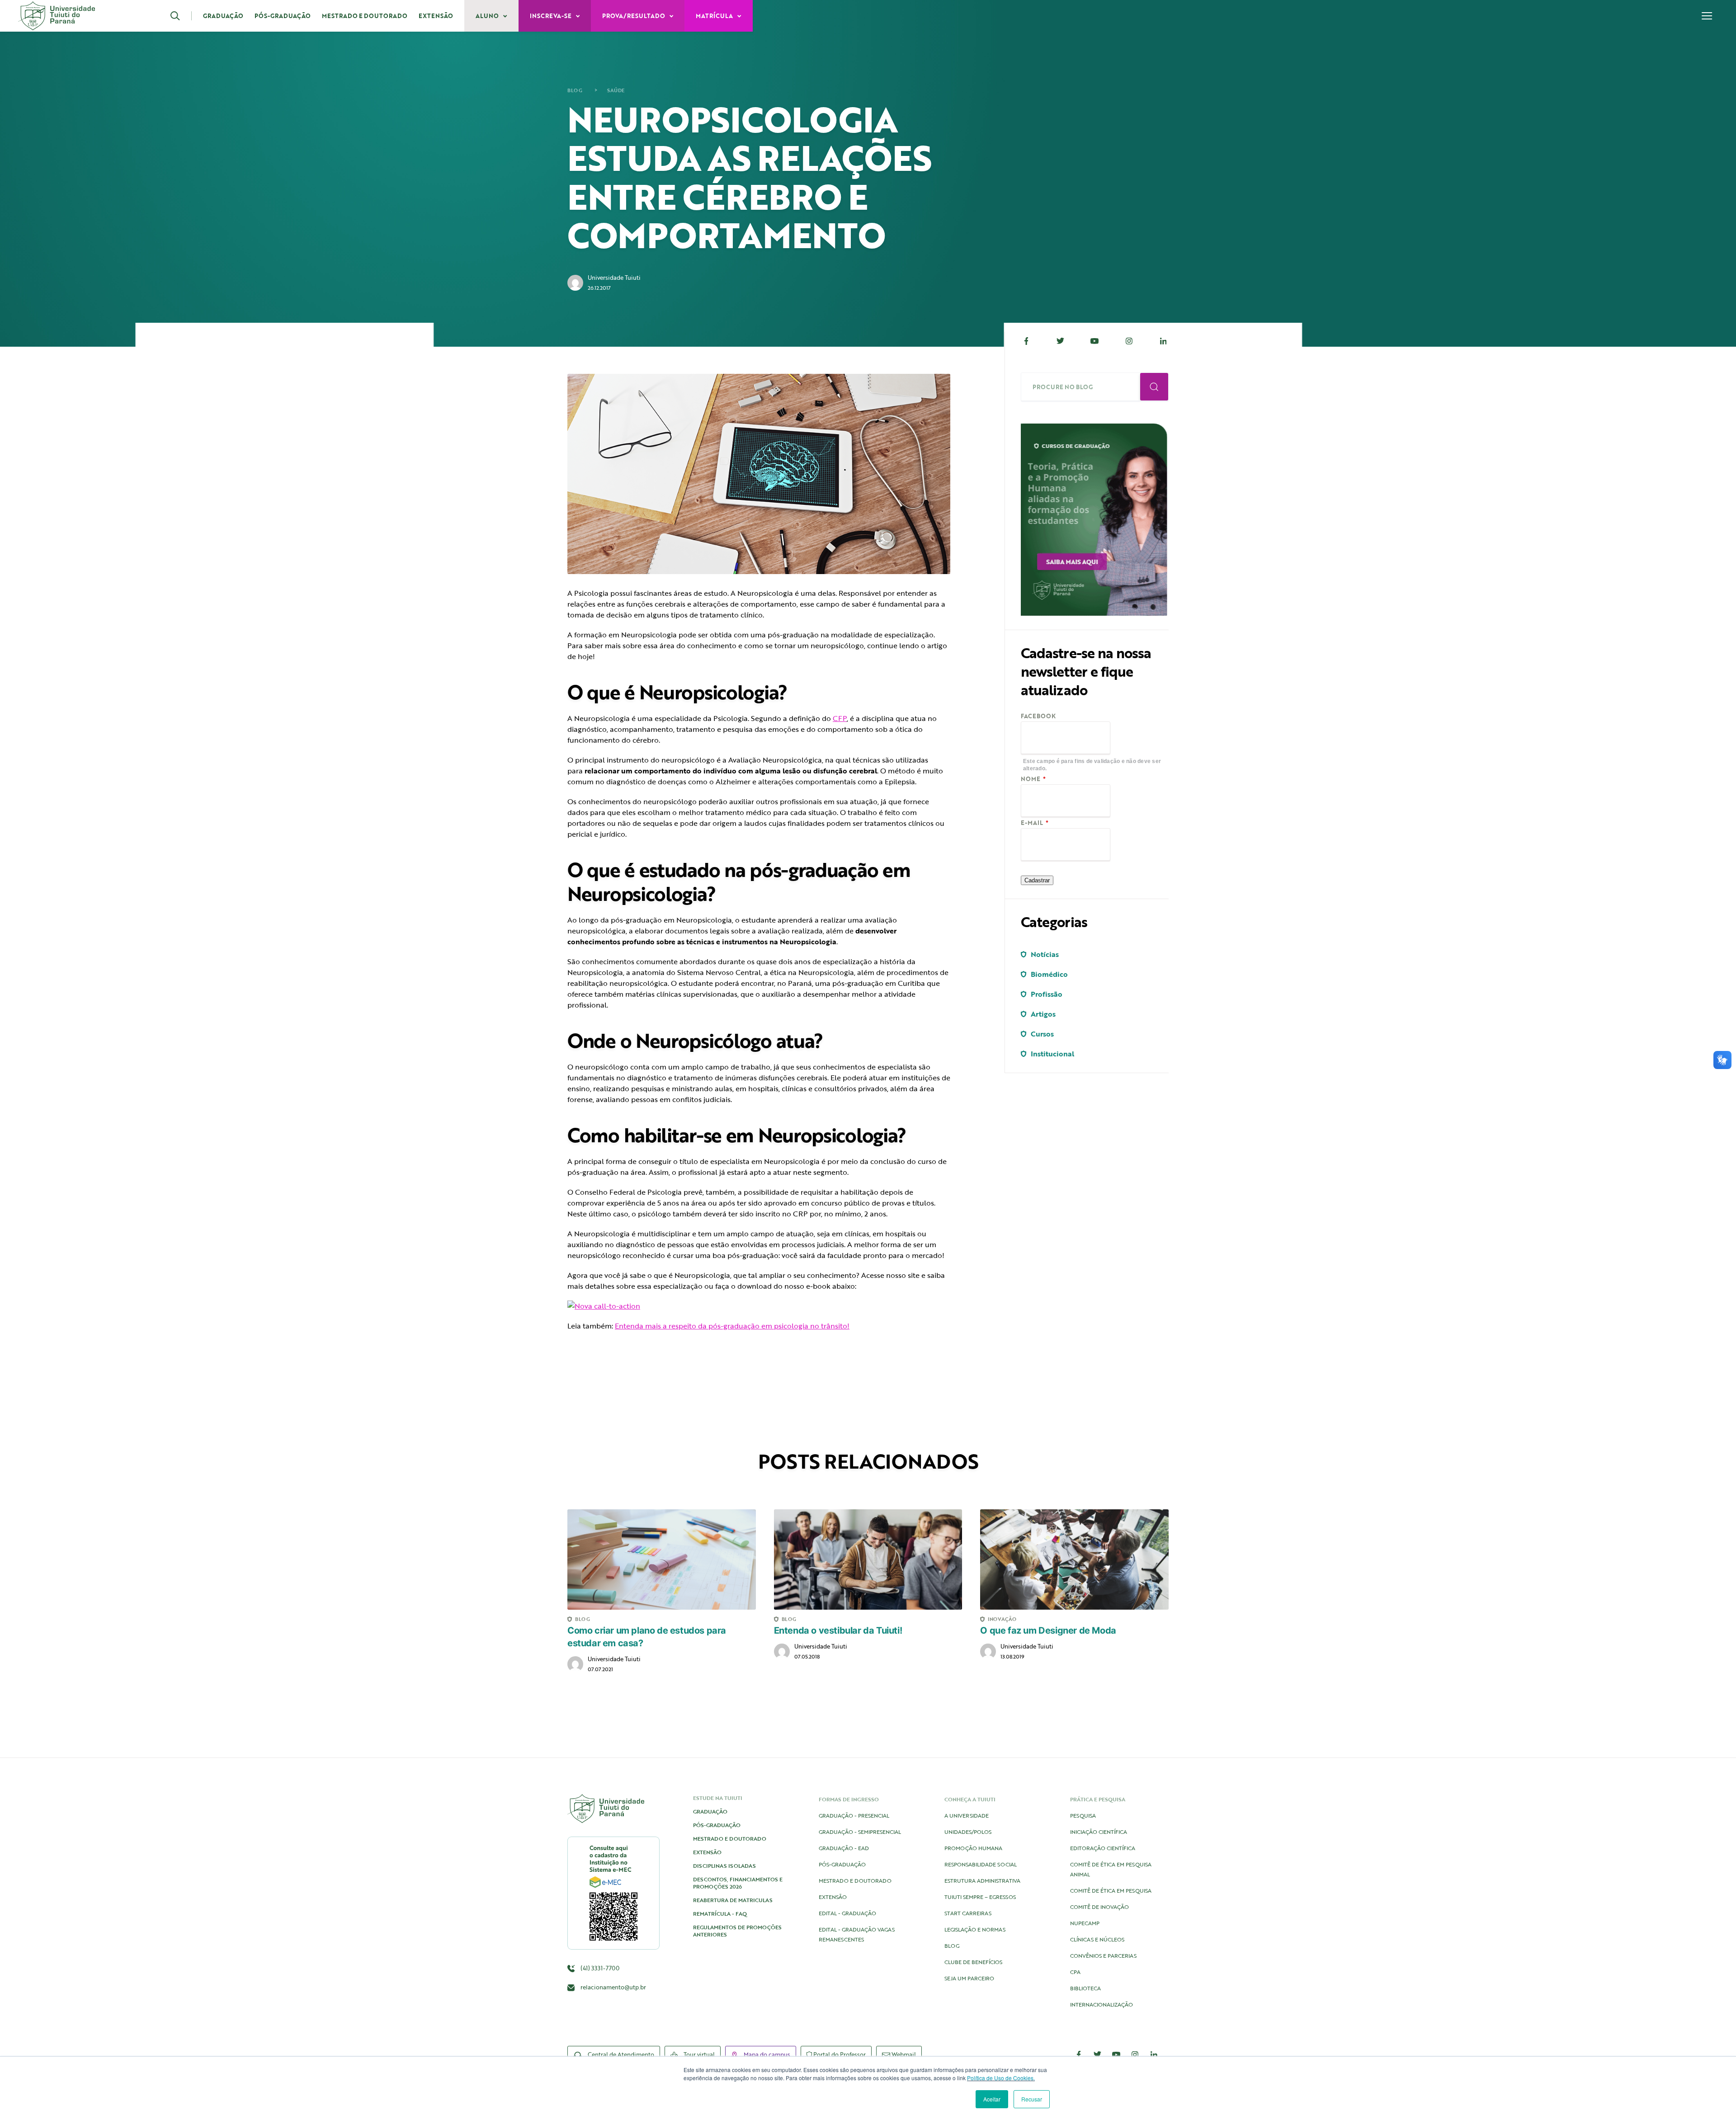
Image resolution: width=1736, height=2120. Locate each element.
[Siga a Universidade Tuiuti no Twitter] (1098, 2054)
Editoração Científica (1103, 1848)
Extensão (436, 16)
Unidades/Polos (968, 1832)
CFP (840, 718)
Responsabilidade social (981, 1864)
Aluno (488, 16)
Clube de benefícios (973, 1962)
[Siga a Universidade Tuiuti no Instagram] (1135, 2054)
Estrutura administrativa (982, 1880)
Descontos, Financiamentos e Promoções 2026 (738, 1883)
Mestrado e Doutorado (365, 16)
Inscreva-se (551, 16)
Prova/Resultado (634, 16)
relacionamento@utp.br (613, 1987)
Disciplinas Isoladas (724, 1866)
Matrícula (715, 16)
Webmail (903, 2054)
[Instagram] (1129, 341)
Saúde (616, 90)
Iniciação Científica (1099, 1832)
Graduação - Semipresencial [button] (860, 1832)
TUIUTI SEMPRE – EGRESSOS (980, 1897)
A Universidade (967, 1815)
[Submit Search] (1154, 387)
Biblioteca (1085, 1988)
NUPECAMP (1085, 1923)
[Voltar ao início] (57, 16)
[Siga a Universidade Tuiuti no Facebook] (1079, 2054)
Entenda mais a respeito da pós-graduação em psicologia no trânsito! (732, 1326)
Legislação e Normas (975, 1929)
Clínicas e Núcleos (1097, 1939)
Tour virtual (698, 2054)
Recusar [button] (1032, 2099)
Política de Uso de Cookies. (1001, 2078)
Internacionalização (1102, 2004)
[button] (181, 16)
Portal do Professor (839, 2054)
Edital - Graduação (847, 1913)
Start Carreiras (968, 1913)
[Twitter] (1061, 341)
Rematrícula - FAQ (720, 1913)
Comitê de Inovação (1099, 1907)
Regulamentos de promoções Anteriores (737, 1931)
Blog (575, 90)
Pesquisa (1083, 1815)
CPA (1075, 1972)
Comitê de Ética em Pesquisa (1111, 1890)
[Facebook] (1026, 341)
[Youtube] (1095, 341)
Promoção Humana (973, 1848)
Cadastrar (1037, 880)
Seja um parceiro (969, 1978)
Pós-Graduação (283, 16)
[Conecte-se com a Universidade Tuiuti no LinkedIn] (1154, 2054)
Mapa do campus (766, 2054)
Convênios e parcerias (1103, 1955)
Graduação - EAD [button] (844, 1848)
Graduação (223, 16)
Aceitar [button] (992, 2099)
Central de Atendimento (620, 2054)
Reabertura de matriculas (733, 1900)
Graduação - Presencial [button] (854, 1815)
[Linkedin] (1163, 341)
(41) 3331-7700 (599, 1968)
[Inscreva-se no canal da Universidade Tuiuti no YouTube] (1116, 2054)
